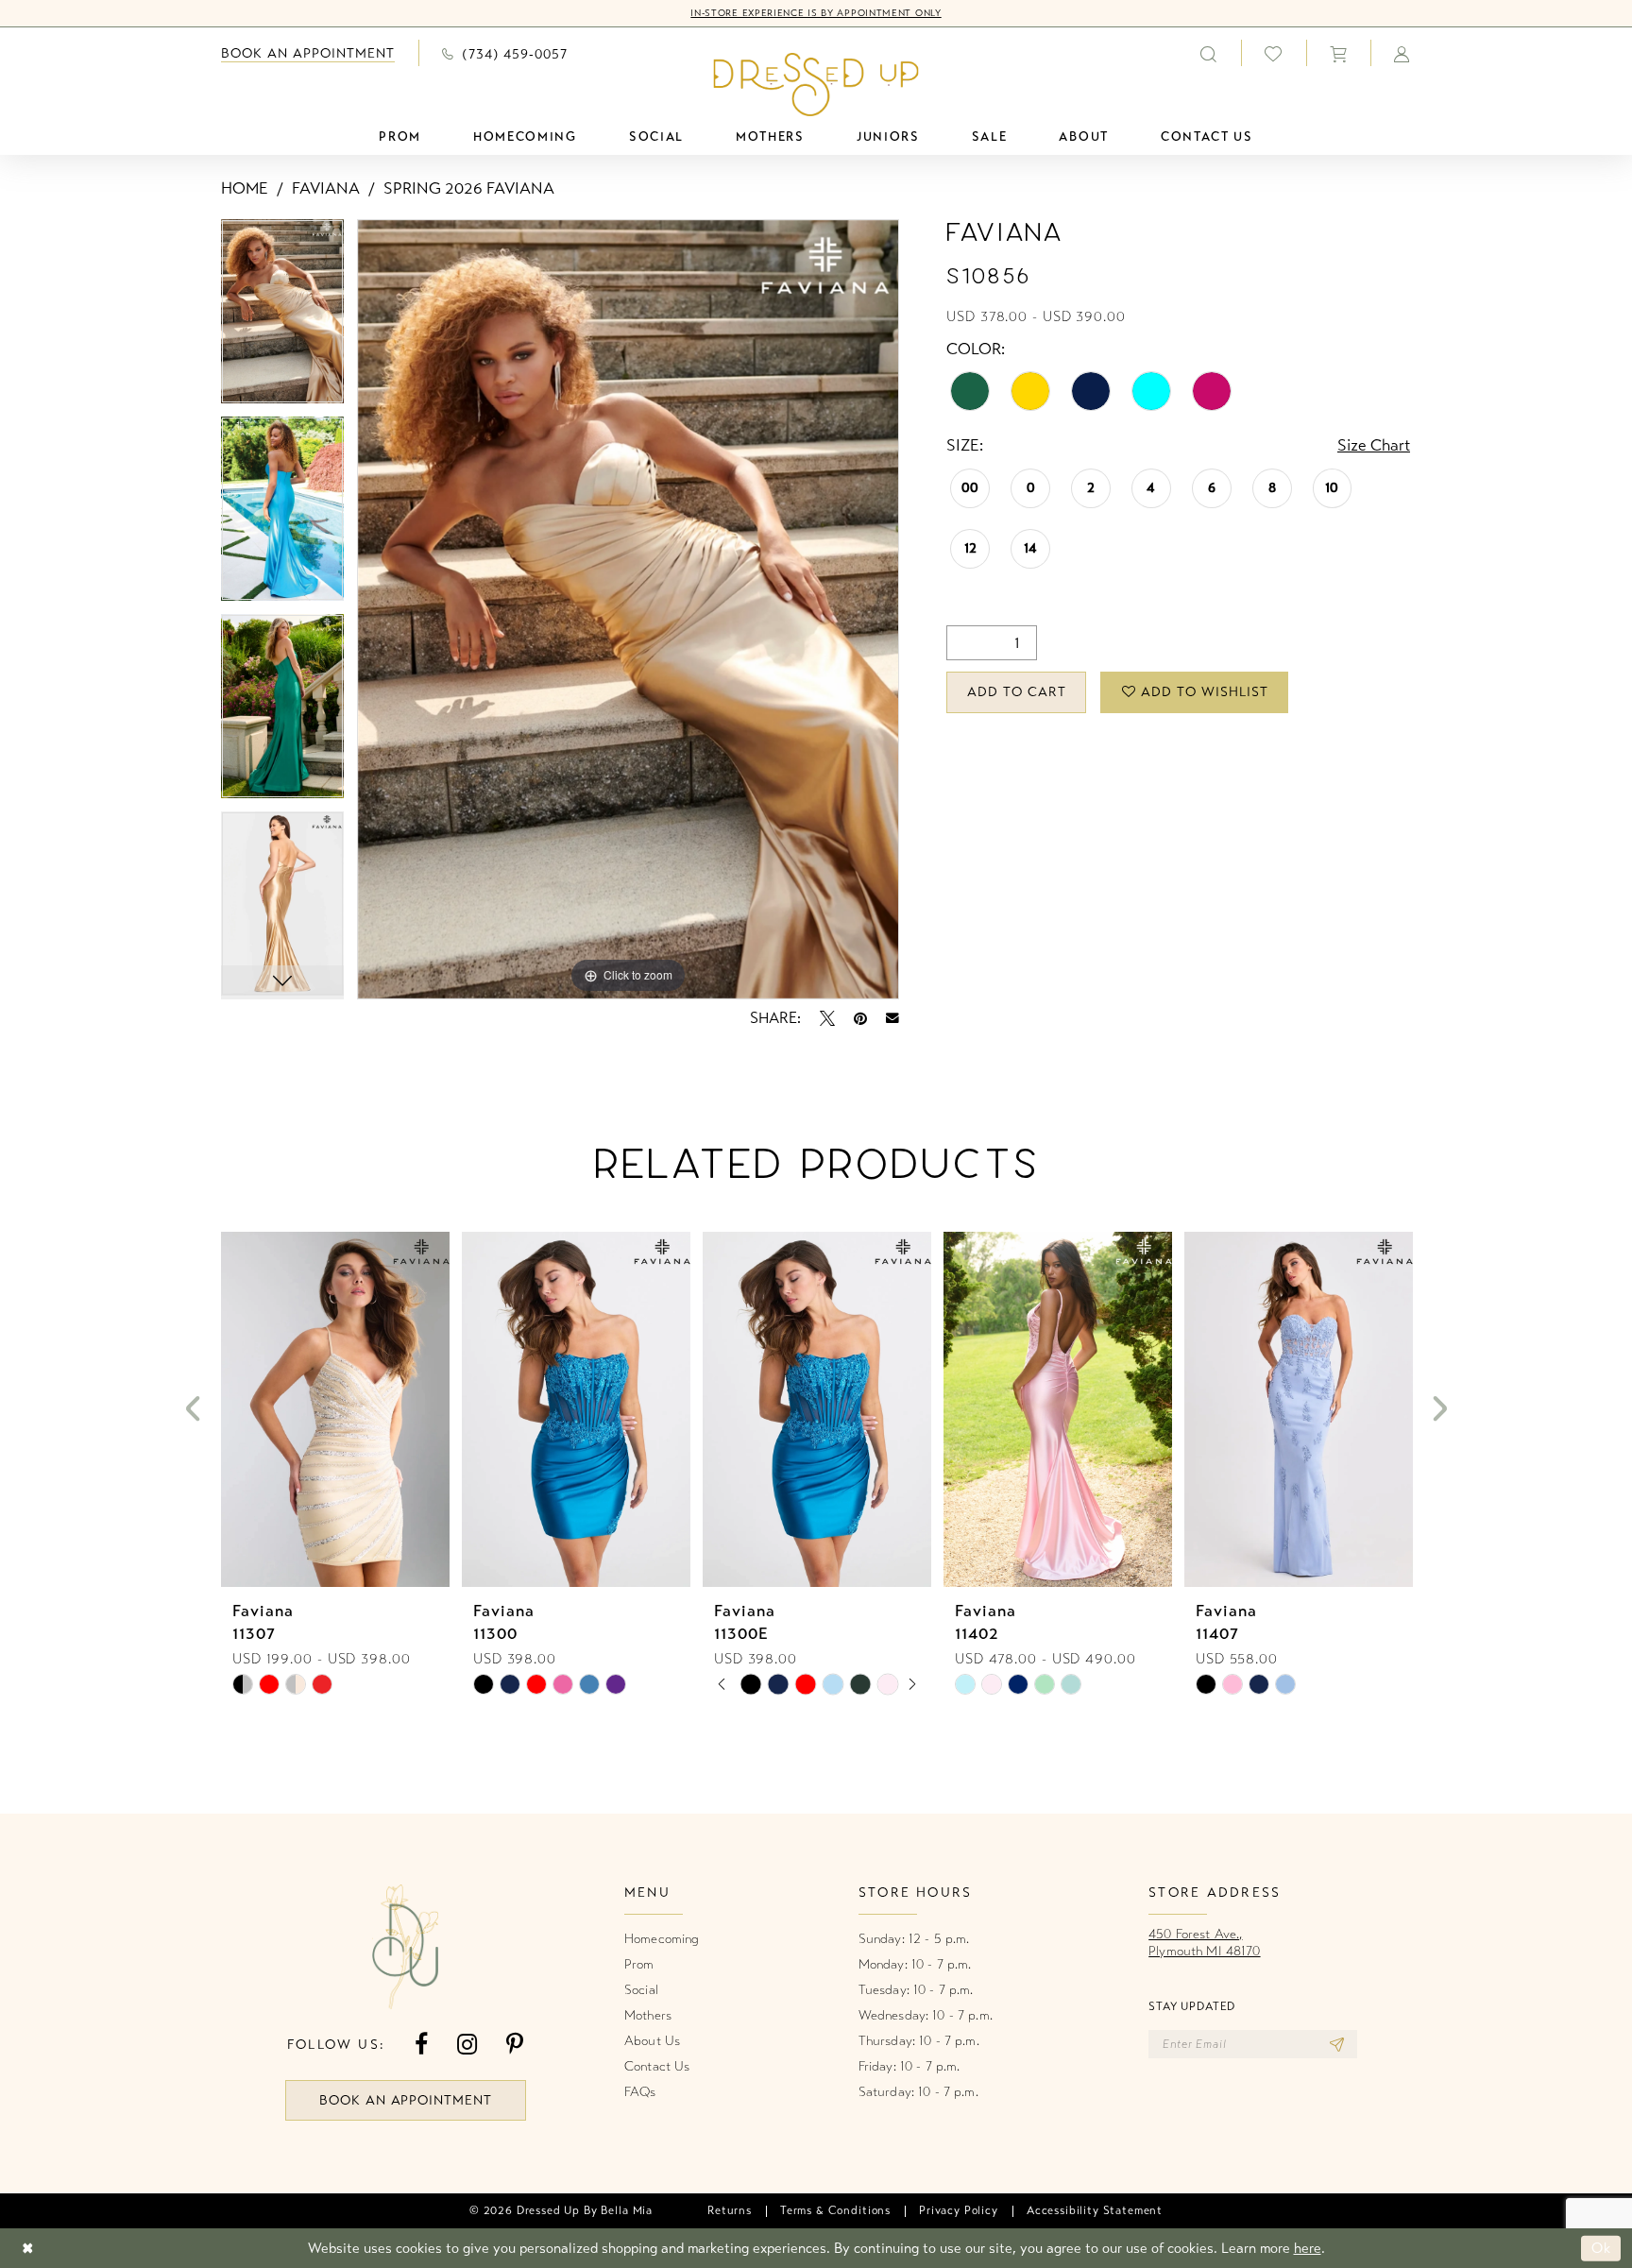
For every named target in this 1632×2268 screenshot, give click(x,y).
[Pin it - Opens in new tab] (860, 1018)
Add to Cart (1017, 692)
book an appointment (406, 2100)
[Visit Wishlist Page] (1274, 53)
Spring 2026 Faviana (469, 188)
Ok (1601, 2248)
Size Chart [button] (1374, 445)
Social (641, 1990)
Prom (639, 1964)
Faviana (326, 188)
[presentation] (335, 1409)
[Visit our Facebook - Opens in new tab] (421, 2045)
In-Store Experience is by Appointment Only (816, 13)
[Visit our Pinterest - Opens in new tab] (515, 2045)
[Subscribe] (1337, 2044)
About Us (652, 2041)
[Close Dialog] (28, 2249)
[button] (1338, 53)
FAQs (640, 2092)
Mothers (648, 2015)
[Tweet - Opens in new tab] (827, 1018)
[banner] (816, 84)
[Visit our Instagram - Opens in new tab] (467, 2045)
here (1308, 2248)
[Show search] (1209, 53)
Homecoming (662, 1939)
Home (245, 188)
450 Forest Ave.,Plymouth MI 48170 (1204, 1943)
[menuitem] (308, 53)
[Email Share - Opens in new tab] (892, 1018)
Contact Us (657, 2066)
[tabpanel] (282, 318)
